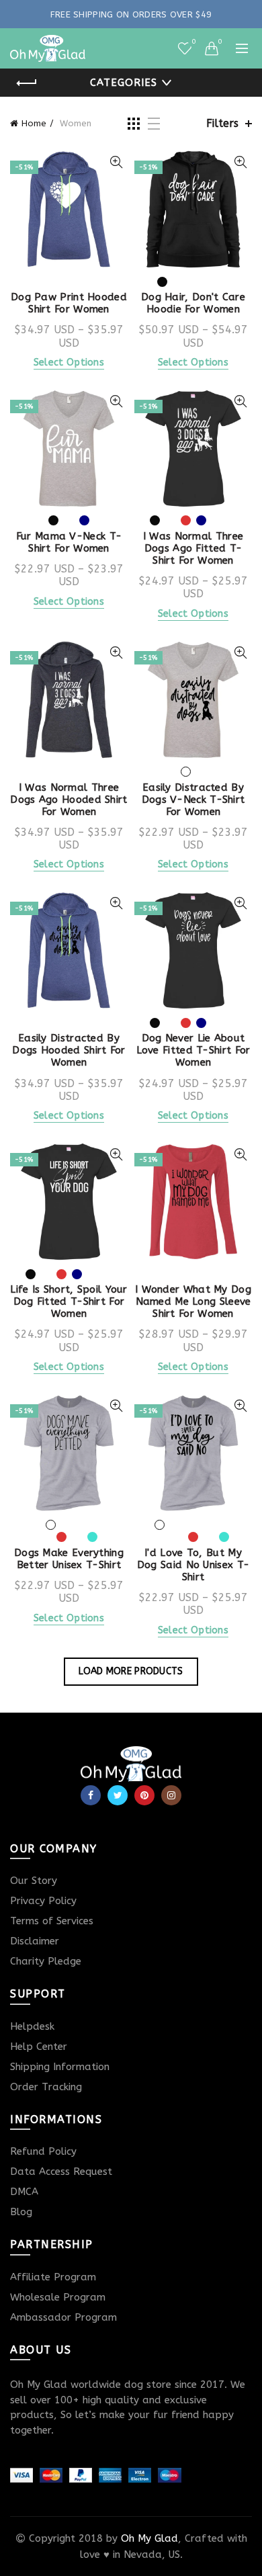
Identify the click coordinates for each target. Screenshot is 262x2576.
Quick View (116, 162)
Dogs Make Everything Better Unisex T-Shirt (69, 1559)
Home (34, 123)
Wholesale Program (58, 2297)
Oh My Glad (149, 2538)
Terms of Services (52, 1921)
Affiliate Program (53, 2277)
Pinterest (144, 1795)
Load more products (131, 1671)
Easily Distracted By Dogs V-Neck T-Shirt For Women (193, 800)
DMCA (24, 2192)
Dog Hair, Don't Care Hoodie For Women (193, 303)
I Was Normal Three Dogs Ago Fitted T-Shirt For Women (193, 548)
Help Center (39, 2047)
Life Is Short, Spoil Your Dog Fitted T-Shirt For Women (69, 1301)
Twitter (118, 1795)
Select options (69, 362)
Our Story (34, 1881)
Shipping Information (60, 2067)
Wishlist (193, 42)
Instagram (171, 1795)
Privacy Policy (43, 1901)
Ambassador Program (63, 2317)
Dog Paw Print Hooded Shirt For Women (69, 303)
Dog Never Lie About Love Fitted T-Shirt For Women (193, 1050)
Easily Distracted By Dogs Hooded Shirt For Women (69, 1050)
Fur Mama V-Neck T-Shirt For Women (69, 542)
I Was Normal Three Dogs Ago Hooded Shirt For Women (69, 800)
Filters (222, 123)
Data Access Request (61, 2172)
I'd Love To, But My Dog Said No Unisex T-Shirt (193, 1565)
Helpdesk (32, 2026)
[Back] (27, 83)
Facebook (91, 1795)
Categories (124, 83)
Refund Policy (43, 2151)
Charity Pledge (46, 1961)
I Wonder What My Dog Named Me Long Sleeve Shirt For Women (193, 1301)
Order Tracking (46, 2087)
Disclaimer (35, 1941)
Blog (21, 2212)
